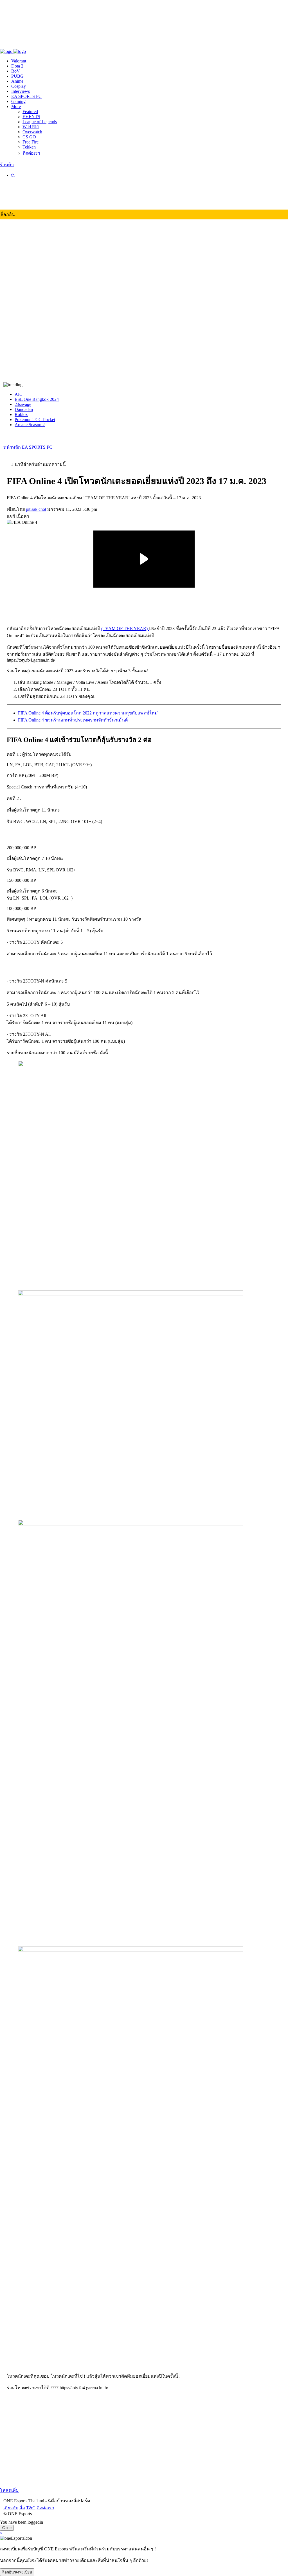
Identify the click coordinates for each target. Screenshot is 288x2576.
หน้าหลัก (12, 447)
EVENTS (31, 117)
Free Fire (31, 142)
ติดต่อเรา (42, 45)
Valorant (19, 61)
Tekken (29, 147)
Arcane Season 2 (30, 425)
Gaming (18, 101)
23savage (23, 404)
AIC (19, 394)
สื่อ (19, 45)
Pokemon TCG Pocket (35, 420)
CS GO (29, 137)
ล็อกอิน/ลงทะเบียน (17, 2572)
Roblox (21, 414)
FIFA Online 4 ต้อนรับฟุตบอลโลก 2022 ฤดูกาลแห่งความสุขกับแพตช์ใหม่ (88, 713)
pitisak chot (36, 509)
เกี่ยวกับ (7, 45)
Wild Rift (31, 127)
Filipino (29, 197)
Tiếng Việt (32, 202)
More (16, 106)
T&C (27, 45)
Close (7, 2528)
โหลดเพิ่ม (9, 2490)
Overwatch (32, 132)
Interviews (21, 91)
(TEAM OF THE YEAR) (125, 629)
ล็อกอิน (8, 214)
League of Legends (40, 122)
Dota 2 (17, 66)
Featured (30, 112)
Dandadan (24, 409)
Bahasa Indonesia (38, 192)
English (29, 187)
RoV (16, 71)
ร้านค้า (7, 165)
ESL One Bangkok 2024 (37, 399)
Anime (17, 81)
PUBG (17, 76)
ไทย (26, 181)
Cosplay (19, 86)
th (13, 175)
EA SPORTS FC (26, 96)
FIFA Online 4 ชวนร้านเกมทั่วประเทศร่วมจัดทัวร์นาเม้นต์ (73, 720)
